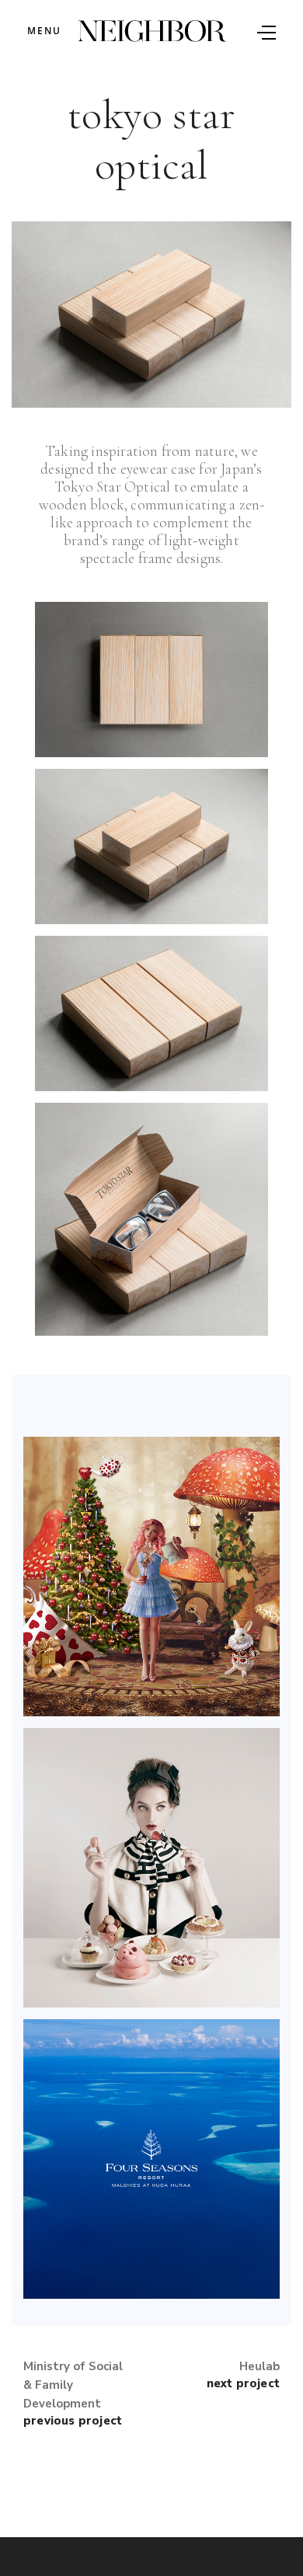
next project (243, 2383)
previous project (73, 2421)
